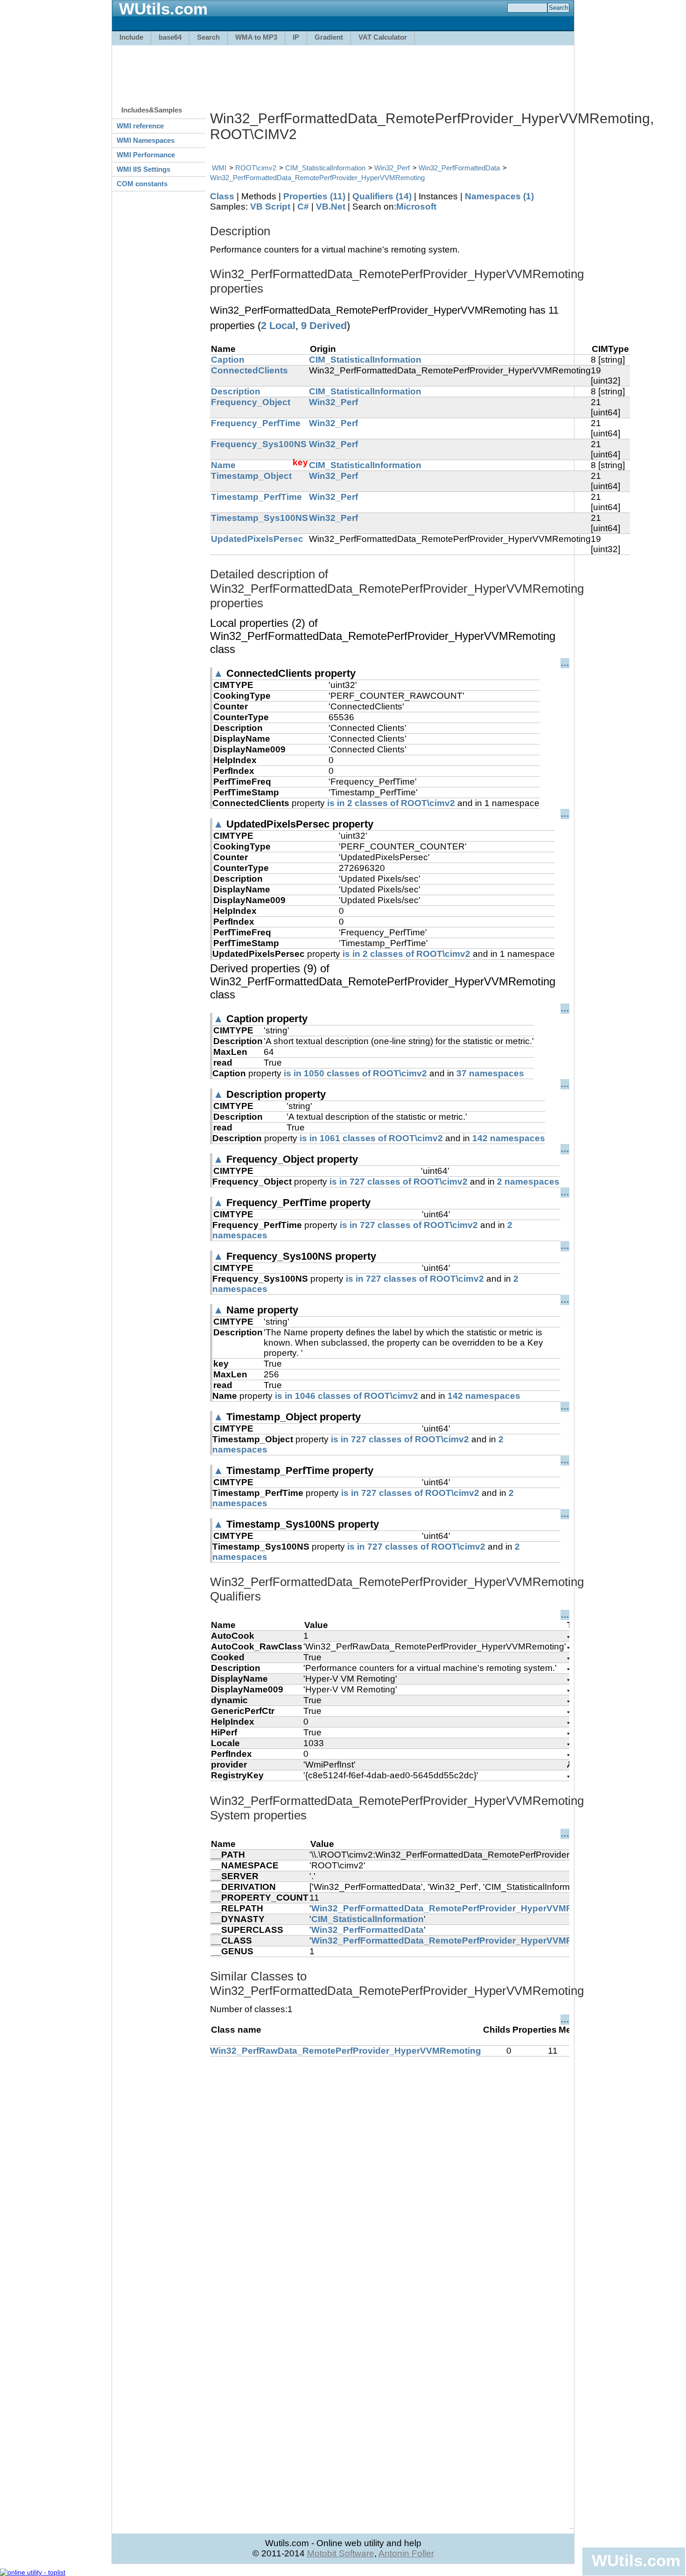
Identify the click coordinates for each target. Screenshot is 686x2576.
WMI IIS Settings (143, 169)
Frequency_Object (251, 402)
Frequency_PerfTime (256, 423)
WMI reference (140, 126)
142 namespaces (509, 1138)
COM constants (142, 184)
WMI (219, 168)
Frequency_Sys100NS (259, 444)
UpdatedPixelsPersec (257, 539)
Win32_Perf (392, 168)
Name (223, 465)
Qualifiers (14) (382, 196)
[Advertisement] (343, 71)
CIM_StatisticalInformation (325, 168)
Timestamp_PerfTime (256, 497)
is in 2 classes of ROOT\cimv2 (391, 803)
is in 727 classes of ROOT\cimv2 (399, 1182)
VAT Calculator (383, 37)
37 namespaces (490, 1073)
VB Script (270, 207)
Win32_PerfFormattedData (459, 168)
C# (303, 207)
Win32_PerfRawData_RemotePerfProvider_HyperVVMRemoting (346, 2051)
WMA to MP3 (256, 37)
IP (296, 37)
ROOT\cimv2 (256, 168)
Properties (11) (314, 196)
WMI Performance (146, 155)
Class (222, 196)
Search (208, 37)
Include (131, 37)
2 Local (278, 326)
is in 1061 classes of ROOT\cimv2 (371, 1138)
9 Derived (324, 326)
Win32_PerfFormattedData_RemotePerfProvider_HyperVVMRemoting (317, 178)
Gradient (329, 37)
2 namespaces (528, 1182)
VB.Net (331, 207)
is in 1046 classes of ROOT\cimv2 (346, 1396)
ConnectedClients (249, 370)
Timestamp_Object (251, 476)
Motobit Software (341, 2553)
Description (236, 391)
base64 (170, 37)
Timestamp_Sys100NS (259, 518)
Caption (228, 360)
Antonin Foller (406, 2553)
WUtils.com (636, 2560)
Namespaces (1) (499, 196)
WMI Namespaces (146, 140)
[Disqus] (390, 2173)
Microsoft (416, 207)
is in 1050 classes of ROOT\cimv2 (355, 1073)
